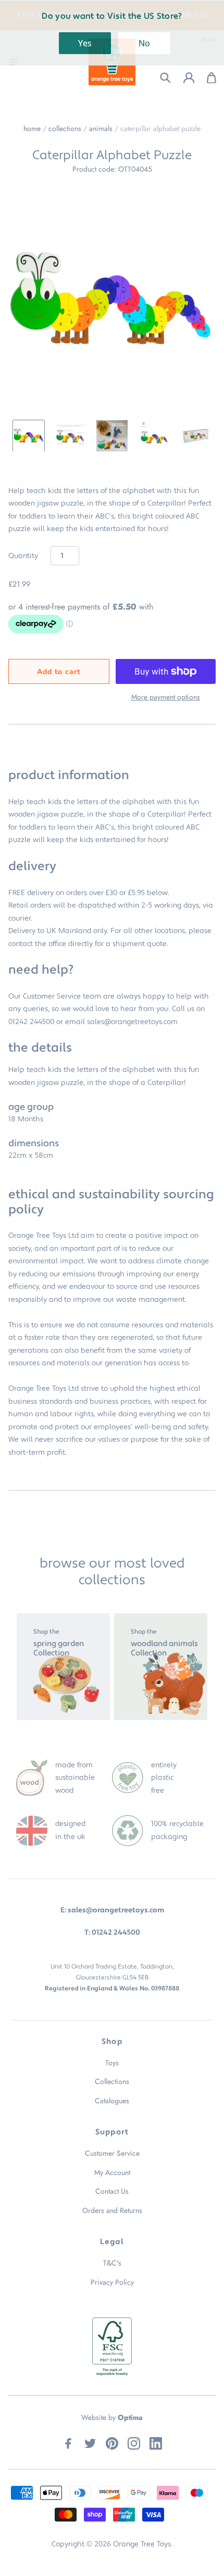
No (144, 43)
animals (101, 128)
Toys (112, 2063)
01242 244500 (31, 1022)
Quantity (23, 556)
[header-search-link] (159, 78)
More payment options (166, 697)
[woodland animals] (161, 1667)
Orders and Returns (112, 2210)
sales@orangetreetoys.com (132, 1022)
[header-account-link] (183, 78)
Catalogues (112, 2101)
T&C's (112, 2263)
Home (32, 128)
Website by (112, 2417)
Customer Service (112, 2153)
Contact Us (112, 2191)
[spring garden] (63, 1667)
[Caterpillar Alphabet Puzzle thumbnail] (29, 436)
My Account (112, 2172)
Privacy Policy (112, 2282)
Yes (85, 43)
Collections (65, 128)
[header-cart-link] (206, 78)
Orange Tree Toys (142, 2544)
